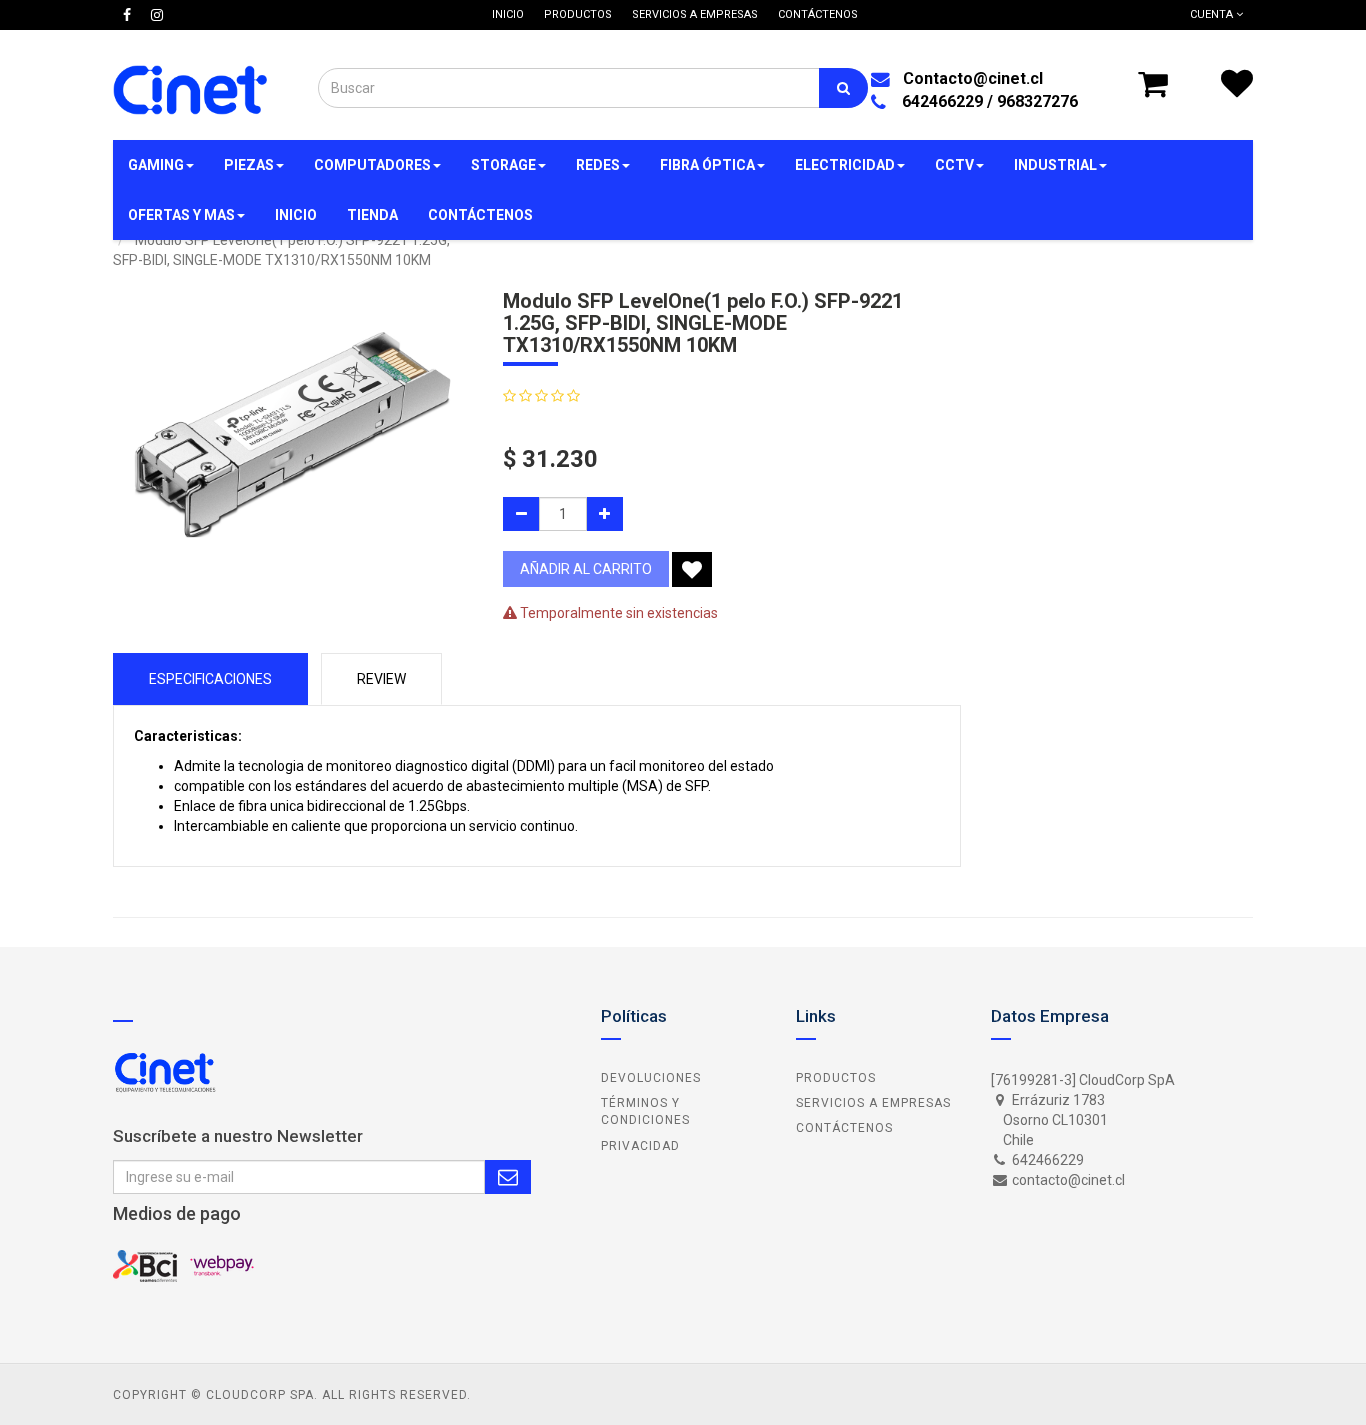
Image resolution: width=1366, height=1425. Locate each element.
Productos (836, 1078)
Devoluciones (651, 1078)
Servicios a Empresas (873, 1103)
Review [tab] (381, 679)
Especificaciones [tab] (210, 679)
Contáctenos (844, 1128)
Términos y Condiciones (645, 1111)
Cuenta (1213, 14)
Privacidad (640, 1146)
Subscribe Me (508, 1177)
